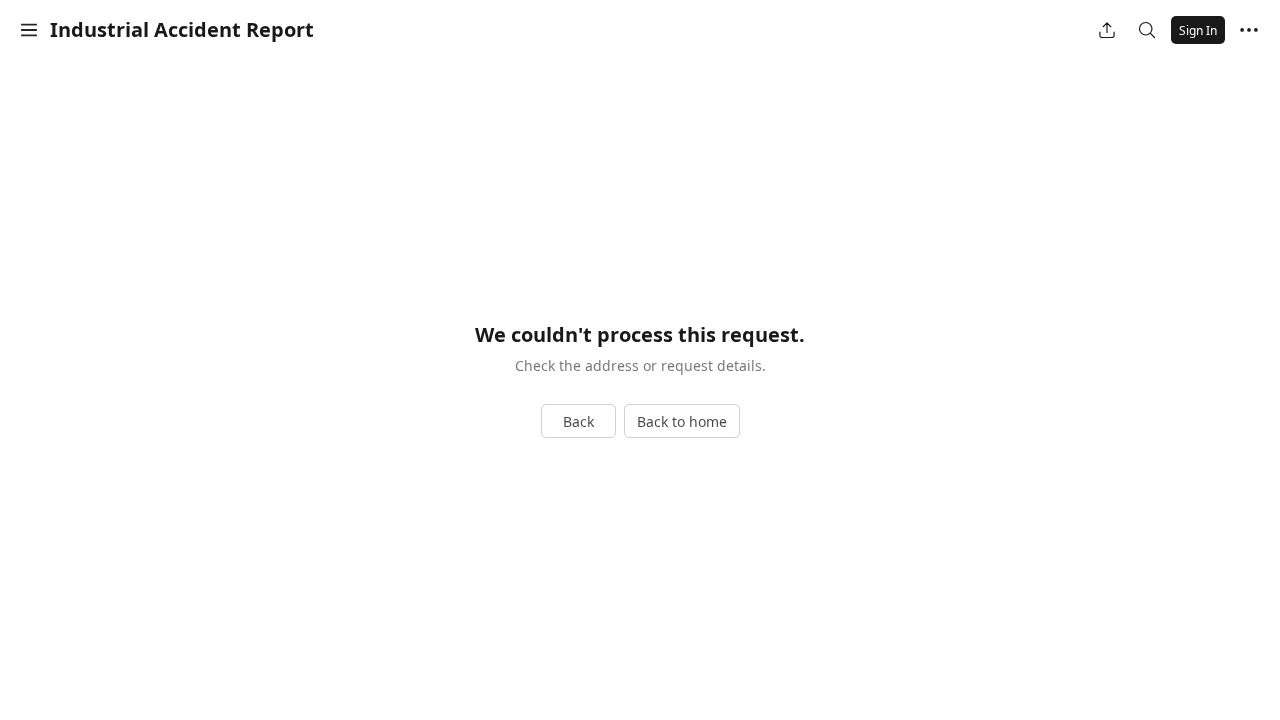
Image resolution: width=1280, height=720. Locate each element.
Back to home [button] (682, 421)
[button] (29, 30)
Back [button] (578, 421)
